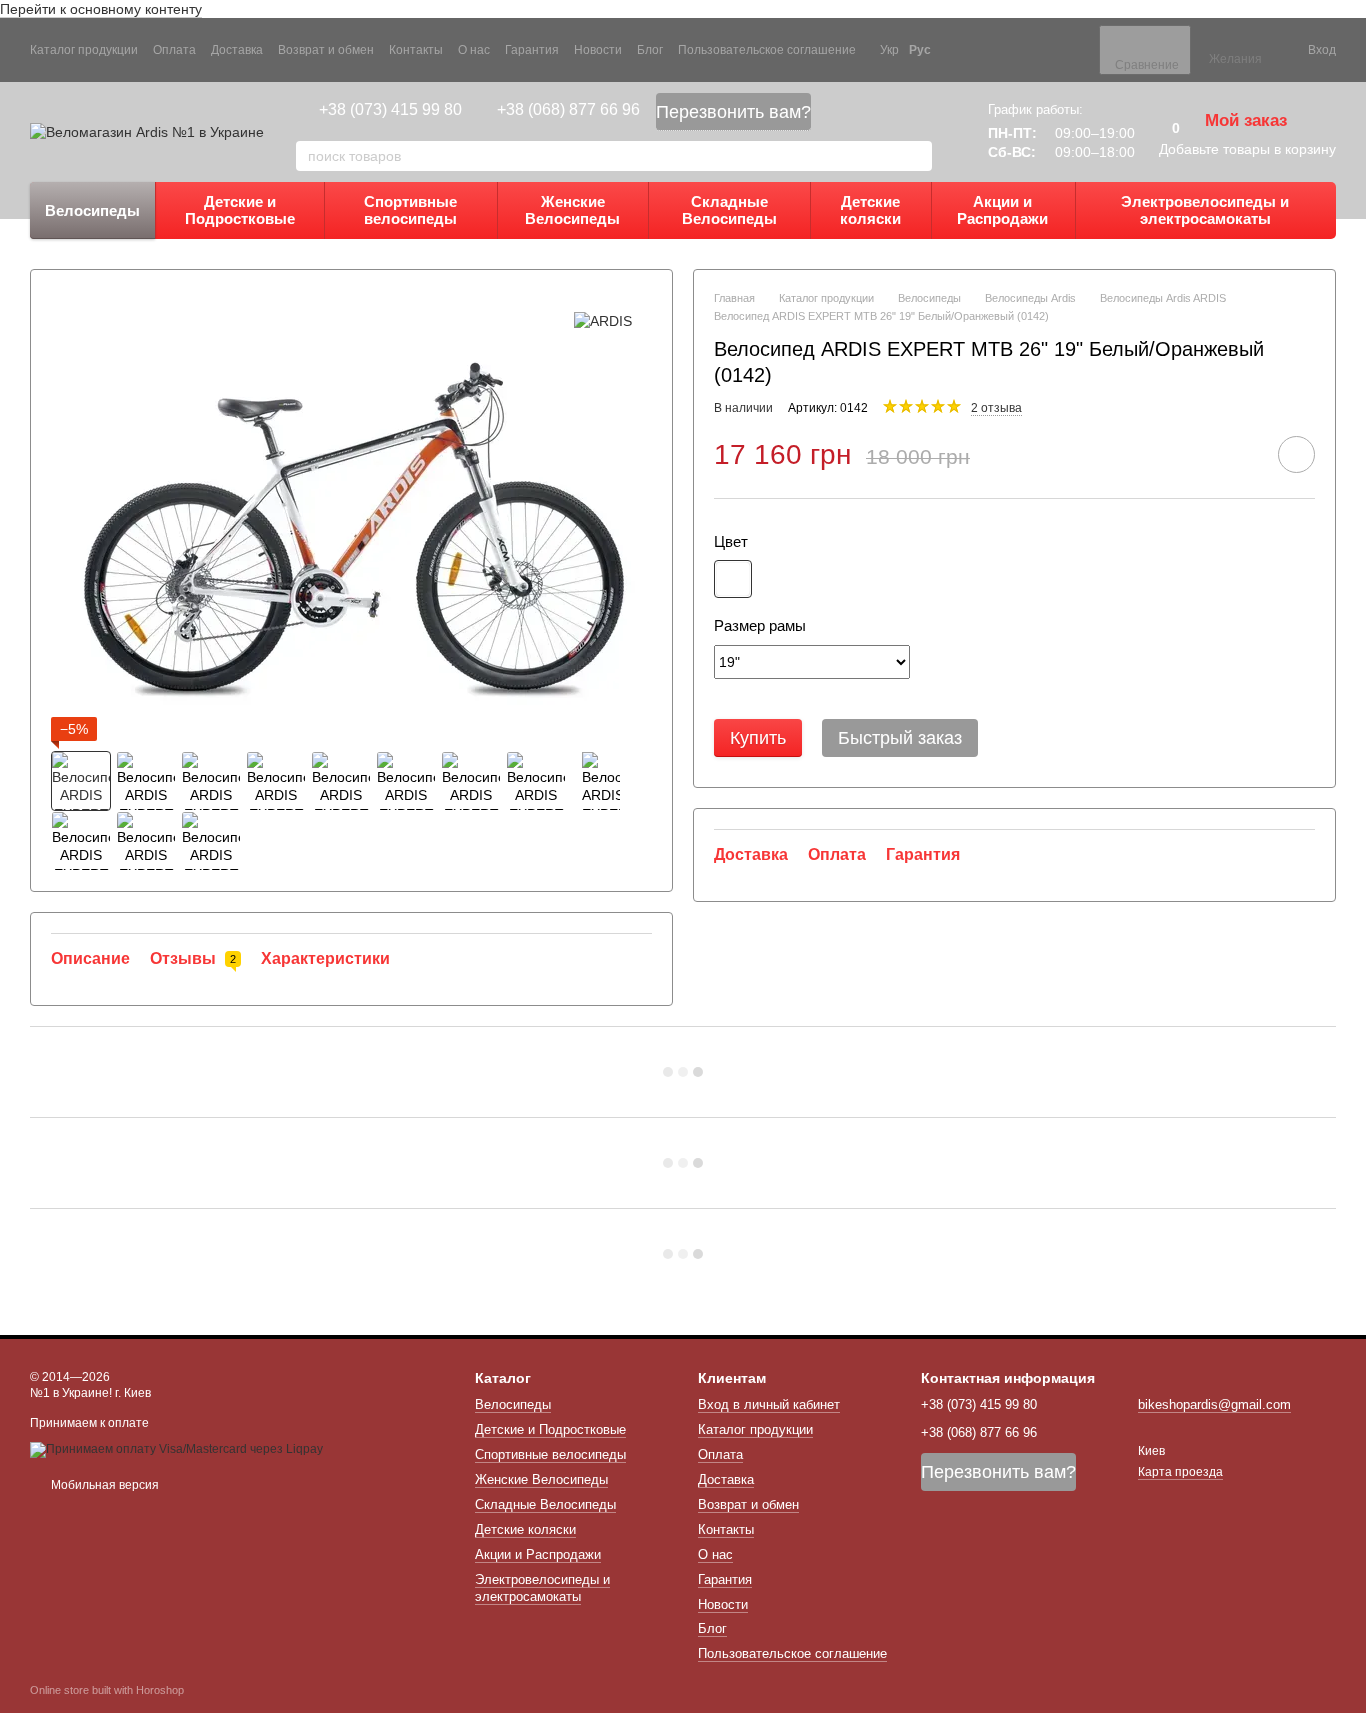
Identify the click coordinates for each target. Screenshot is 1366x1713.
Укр (889, 50)
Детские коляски (870, 210)
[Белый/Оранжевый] (733, 579)
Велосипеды (92, 210)
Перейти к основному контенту (101, 9)
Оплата (174, 50)
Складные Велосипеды (729, 210)
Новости (598, 50)
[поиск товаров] (916, 156)
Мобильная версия (103, 1485)
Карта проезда (1180, 1472)
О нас (474, 50)
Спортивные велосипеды (410, 210)
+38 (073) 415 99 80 (390, 109)
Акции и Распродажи (1002, 210)
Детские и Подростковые (240, 210)
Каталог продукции (84, 50)
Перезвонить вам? (733, 112)
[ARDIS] (603, 319)
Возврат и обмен (326, 50)
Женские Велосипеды (572, 210)
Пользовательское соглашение (767, 50)
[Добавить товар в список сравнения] (1240, 454)
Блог (650, 50)
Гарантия (532, 50)
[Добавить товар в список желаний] (1296, 454)
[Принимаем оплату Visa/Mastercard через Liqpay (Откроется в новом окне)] (176, 1449)
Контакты (416, 50)
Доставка (237, 50)
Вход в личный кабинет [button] (769, 1404)
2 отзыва (996, 408)
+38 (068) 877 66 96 (568, 109)
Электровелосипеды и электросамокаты (1205, 210)
